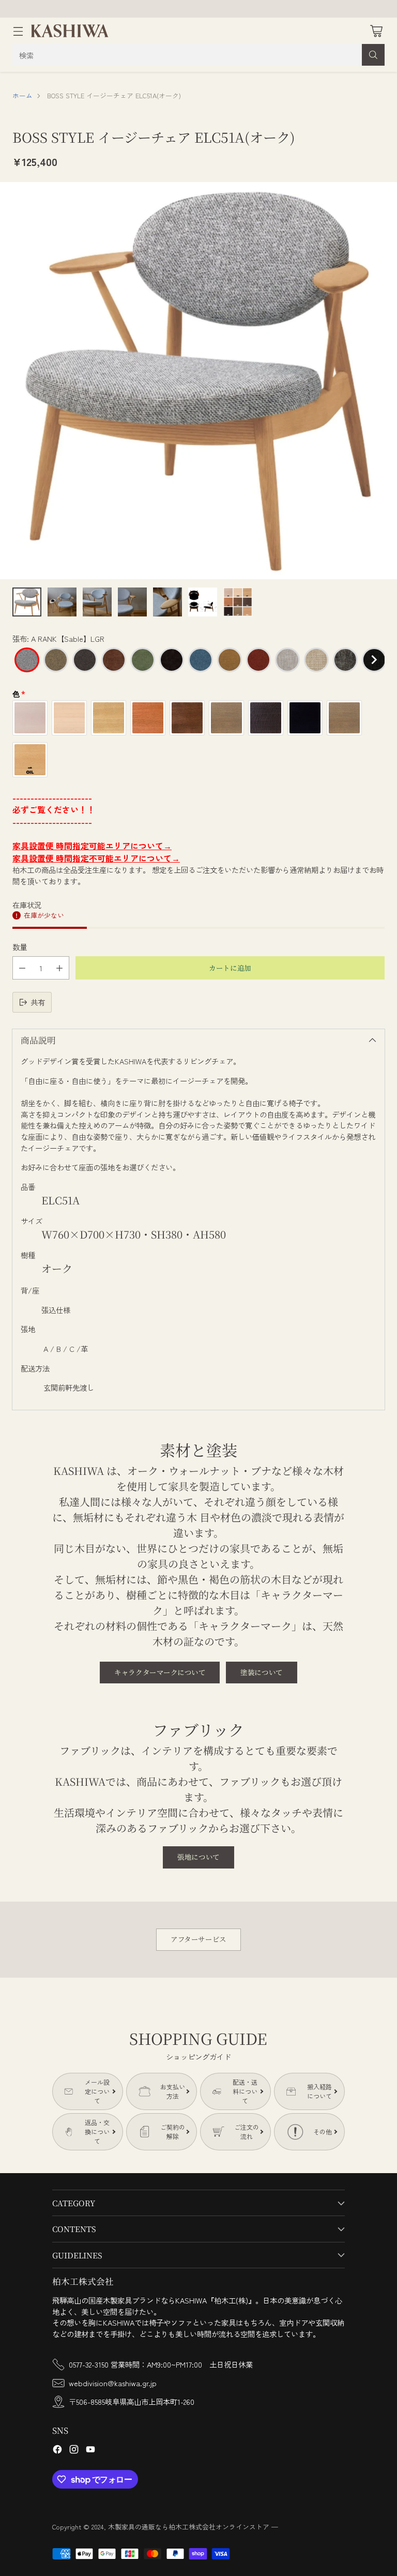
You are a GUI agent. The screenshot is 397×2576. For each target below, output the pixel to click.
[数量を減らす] (22, 968)
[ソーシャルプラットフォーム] (57, 2451)
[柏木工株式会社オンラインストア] (70, 31)
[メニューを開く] (18, 31)
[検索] (373, 55)
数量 (20, 947)
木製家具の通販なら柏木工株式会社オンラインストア (189, 2527)
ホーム (22, 95)
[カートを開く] (376, 31)
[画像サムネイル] (27, 602)
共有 (38, 1002)
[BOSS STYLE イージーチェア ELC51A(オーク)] (198, 381)
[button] (27, 660)
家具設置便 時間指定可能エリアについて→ (92, 846)
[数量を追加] (59, 968)
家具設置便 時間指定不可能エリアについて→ (96, 858)
